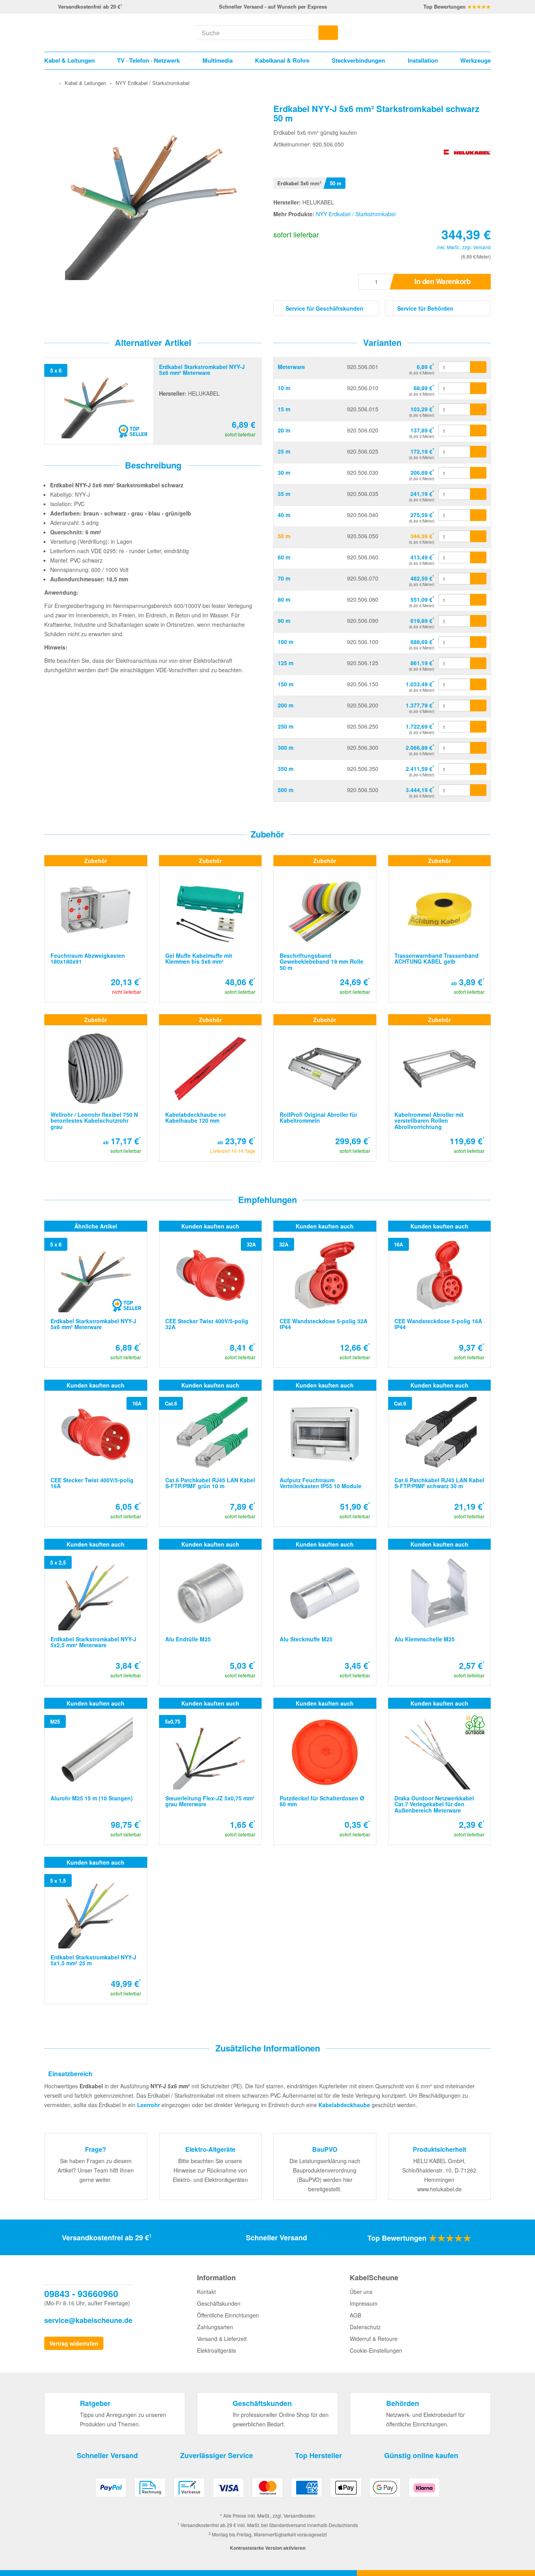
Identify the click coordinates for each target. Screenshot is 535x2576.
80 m (284, 599)
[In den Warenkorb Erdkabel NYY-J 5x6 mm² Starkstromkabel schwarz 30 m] (478, 473)
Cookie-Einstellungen (376, 2350)
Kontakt (206, 2292)
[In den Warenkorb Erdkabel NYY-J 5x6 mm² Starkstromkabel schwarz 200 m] (478, 706)
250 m (286, 726)
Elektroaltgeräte (217, 2350)
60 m (284, 557)
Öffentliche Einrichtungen (228, 2315)
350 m (286, 769)
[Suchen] (328, 33)
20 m (284, 430)
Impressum (364, 2303)
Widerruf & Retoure (374, 2339)
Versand (482, 247)
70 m (284, 578)
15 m (284, 409)
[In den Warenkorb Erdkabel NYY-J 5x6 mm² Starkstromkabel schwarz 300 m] (478, 748)
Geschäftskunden (219, 2303)
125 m (286, 663)
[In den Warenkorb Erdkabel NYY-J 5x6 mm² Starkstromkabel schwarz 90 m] (478, 621)
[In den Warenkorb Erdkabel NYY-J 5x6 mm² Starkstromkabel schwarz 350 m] (478, 769)
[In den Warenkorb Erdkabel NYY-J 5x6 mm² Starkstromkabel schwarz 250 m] (478, 727)
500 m (286, 790)
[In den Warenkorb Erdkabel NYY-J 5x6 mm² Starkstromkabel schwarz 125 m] (478, 663)
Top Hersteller (318, 2455)
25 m (284, 451)
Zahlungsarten (215, 2327)
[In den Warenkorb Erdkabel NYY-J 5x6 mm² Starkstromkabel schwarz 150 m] (478, 684)
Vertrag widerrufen (74, 2343)
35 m (284, 494)
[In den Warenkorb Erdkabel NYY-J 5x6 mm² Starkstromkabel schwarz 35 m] (478, 494)
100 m (286, 642)
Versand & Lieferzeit (222, 2339)
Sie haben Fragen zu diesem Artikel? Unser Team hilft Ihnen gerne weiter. (96, 2170)
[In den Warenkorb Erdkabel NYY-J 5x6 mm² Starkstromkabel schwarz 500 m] (478, 790)
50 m (284, 536)
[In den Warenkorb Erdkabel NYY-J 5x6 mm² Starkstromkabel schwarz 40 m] (478, 515)
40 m (284, 515)
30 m (284, 472)
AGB (355, 2315)
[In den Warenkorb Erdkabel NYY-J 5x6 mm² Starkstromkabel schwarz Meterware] (478, 367)
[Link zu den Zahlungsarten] (267, 2490)
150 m (286, 684)
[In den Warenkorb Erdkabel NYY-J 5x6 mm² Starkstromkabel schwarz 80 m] (478, 600)
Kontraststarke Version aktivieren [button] (268, 2548)
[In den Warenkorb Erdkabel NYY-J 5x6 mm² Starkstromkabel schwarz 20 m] (478, 431)
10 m (284, 388)
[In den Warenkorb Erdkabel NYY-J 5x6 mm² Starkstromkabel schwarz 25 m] (478, 452)
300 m (286, 747)
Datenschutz (365, 2327)
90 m (284, 620)
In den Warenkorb (442, 281)
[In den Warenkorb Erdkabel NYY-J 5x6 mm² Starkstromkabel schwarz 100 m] (478, 642)
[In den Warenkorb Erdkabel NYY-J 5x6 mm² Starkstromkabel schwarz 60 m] (478, 557)
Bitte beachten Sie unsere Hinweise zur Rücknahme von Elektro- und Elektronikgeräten (210, 2170)
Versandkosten (299, 2515)
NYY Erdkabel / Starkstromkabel (356, 214)
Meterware (291, 367)
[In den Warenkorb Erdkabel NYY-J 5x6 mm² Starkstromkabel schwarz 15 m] (478, 409)
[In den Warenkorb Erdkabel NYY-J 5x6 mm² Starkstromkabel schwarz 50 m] (478, 536)
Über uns (361, 2292)
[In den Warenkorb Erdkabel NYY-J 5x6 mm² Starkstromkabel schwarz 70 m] (478, 579)
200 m (286, 705)
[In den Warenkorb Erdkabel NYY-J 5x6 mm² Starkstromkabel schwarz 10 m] (478, 388)
